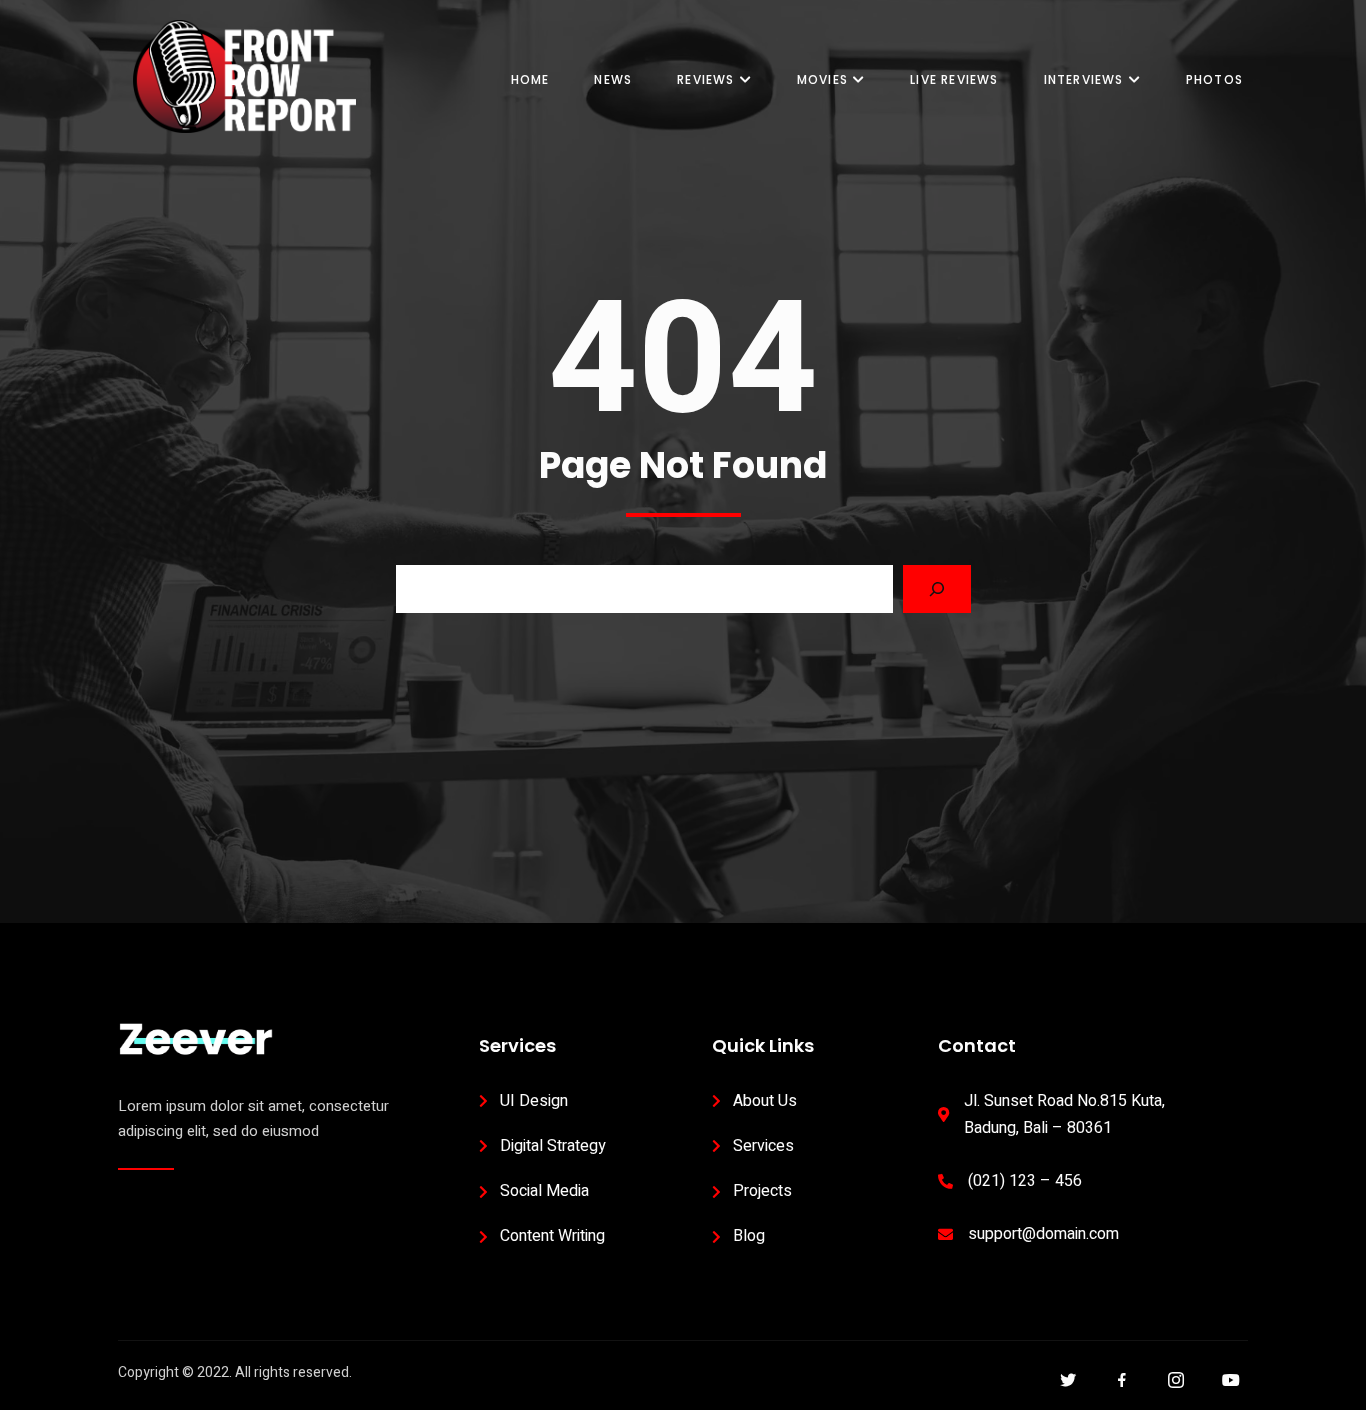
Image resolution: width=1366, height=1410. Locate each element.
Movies (822, 79)
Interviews (1084, 79)
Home (530, 79)
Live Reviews (954, 79)
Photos (1214, 79)
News (613, 79)
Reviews (705, 79)
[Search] (937, 589)
